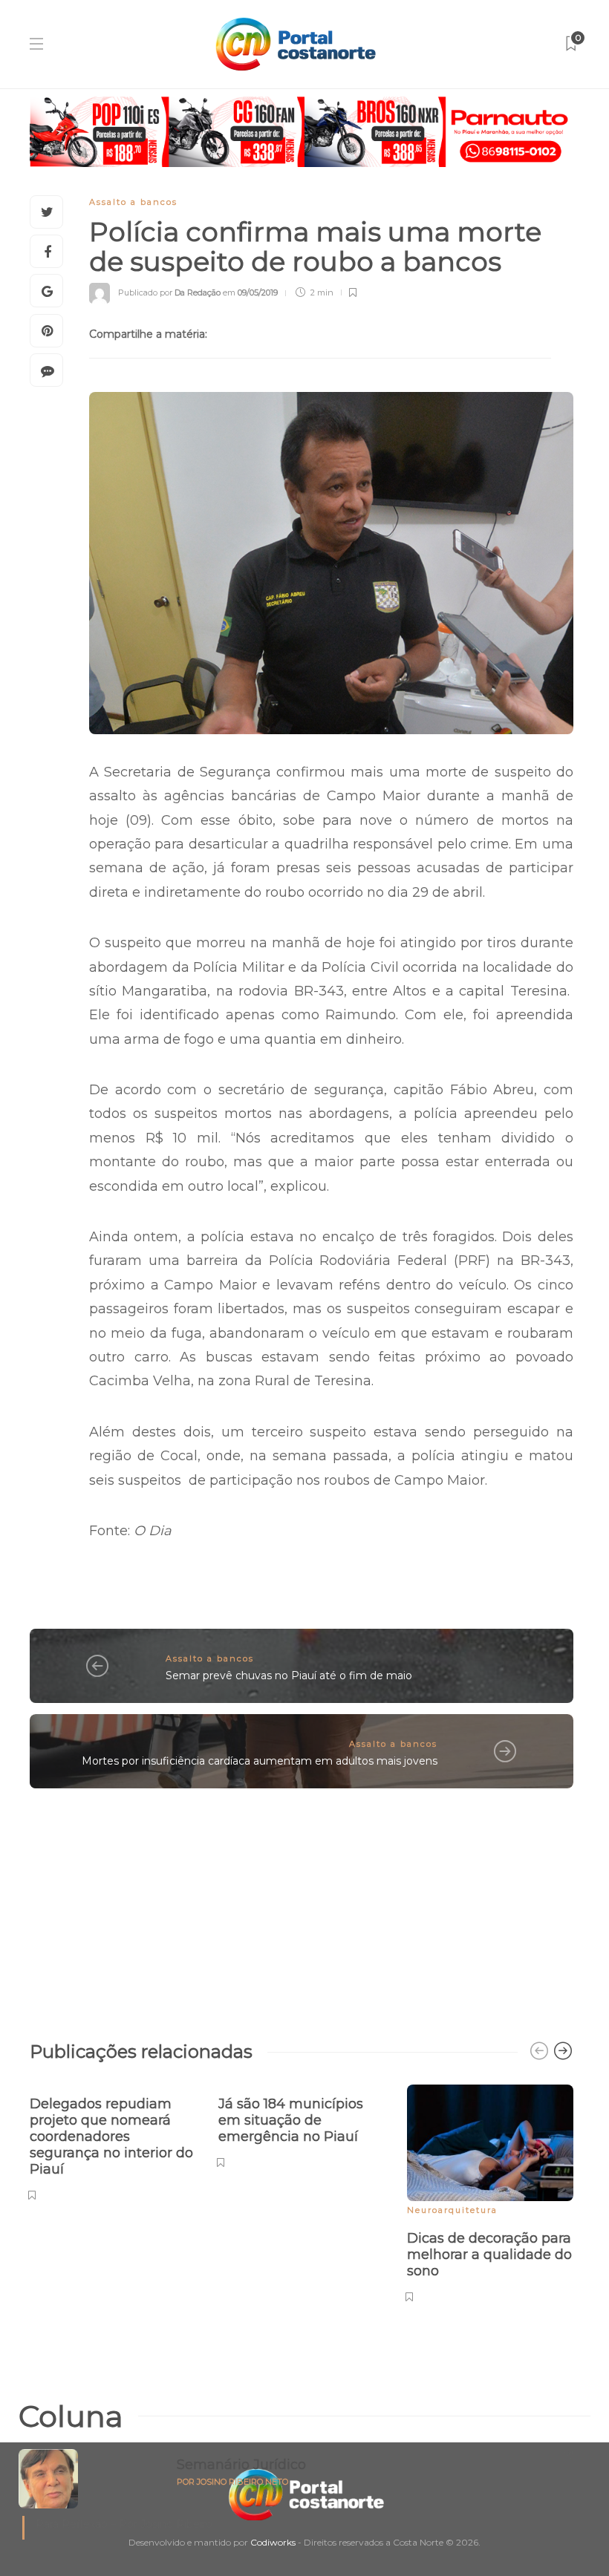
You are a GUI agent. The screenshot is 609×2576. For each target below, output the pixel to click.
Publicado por (169, 292)
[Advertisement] (302, 1907)
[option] (113, 2141)
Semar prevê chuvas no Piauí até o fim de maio (289, 1676)
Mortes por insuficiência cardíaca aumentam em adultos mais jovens (260, 1761)
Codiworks (273, 2542)
